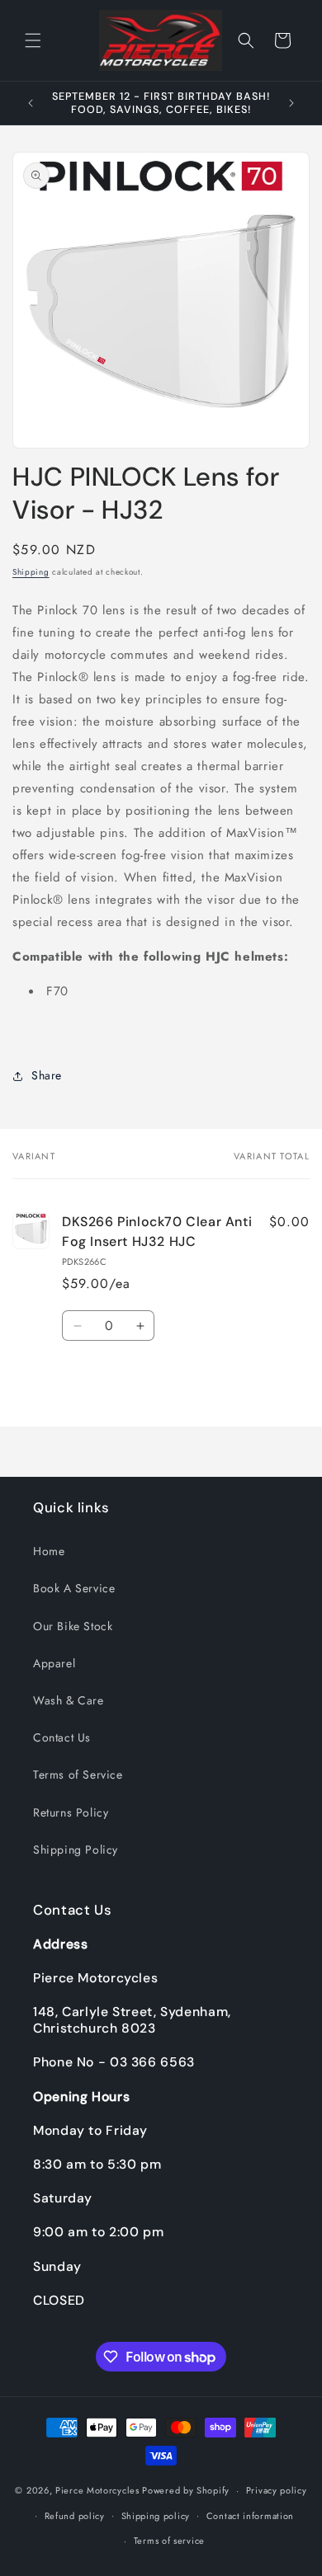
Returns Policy (71, 1812)
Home (49, 1551)
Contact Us (62, 1737)
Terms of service (169, 2541)
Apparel (54, 1663)
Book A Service (74, 1588)
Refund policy (75, 2516)
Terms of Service (78, 1775)
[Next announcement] (291, 103)
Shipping (31, 572)
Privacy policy (277, 2490)
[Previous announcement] (31, 103)
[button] (33, 40)
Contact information (250, 2516)
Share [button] (47, 1075)
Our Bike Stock (73, 1626)
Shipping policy (156, 2516)
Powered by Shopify (186, 2490)
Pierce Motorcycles (97, 2490)
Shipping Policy (76, 1850)
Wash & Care (69, 1700)
